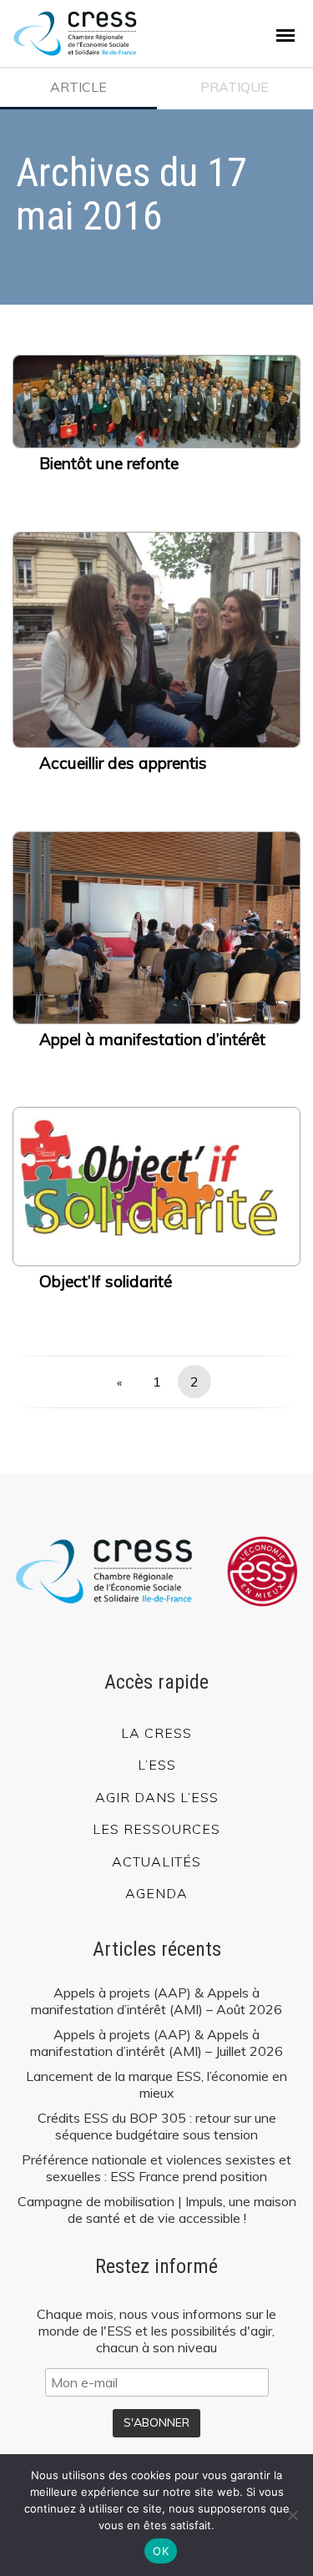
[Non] (292, 2515)
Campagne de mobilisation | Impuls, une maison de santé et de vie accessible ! (157, 2210)
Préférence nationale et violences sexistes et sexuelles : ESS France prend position (156, 2168)
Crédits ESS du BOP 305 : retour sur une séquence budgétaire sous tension (157, 2126)
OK (161, 2551)
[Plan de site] (285, 35)
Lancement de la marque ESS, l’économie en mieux (156, 2084)
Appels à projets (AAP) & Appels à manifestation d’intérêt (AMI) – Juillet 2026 (156, 2043)
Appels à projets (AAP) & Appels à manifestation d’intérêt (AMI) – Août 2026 (156, 2001)
